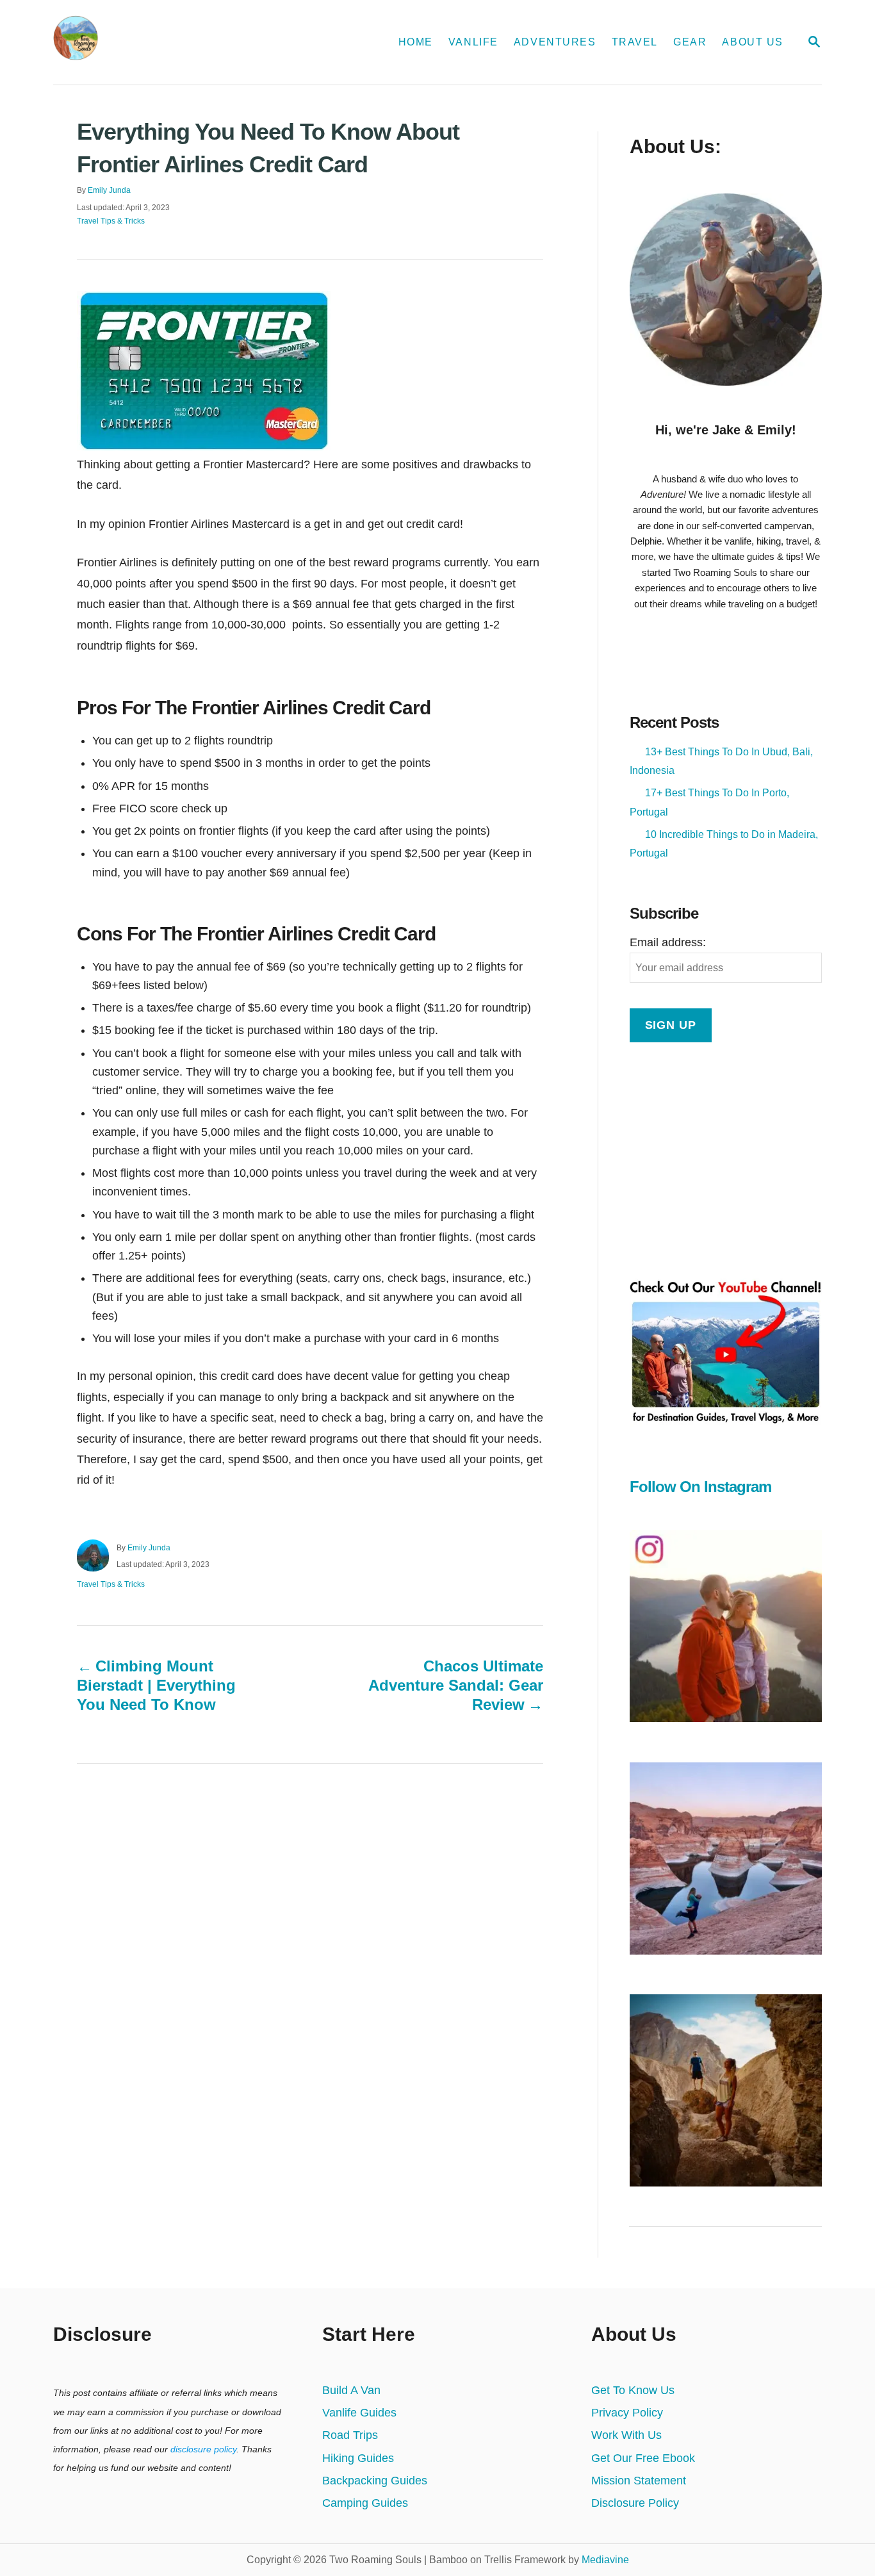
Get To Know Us (633, 2390)
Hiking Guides (358, 2458)
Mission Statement (639, 2481)
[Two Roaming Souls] (185, 42)
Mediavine (605, 2560)
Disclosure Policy (635, 2503)
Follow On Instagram (700, 1487)
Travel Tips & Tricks (111, 221)
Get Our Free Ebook (643, 2458)
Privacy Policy (627, 2413)
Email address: (668, 942)
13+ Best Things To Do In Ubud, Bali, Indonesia (721, 761)
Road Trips (350, 2435)
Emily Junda (109, 190)
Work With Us (626, 2435)
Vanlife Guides (359, 2413)
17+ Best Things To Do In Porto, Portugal (709, 802)
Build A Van (351, 2390)
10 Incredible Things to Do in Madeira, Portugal (724, 844)
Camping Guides (365, 2503)
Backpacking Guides (375, 2481)
